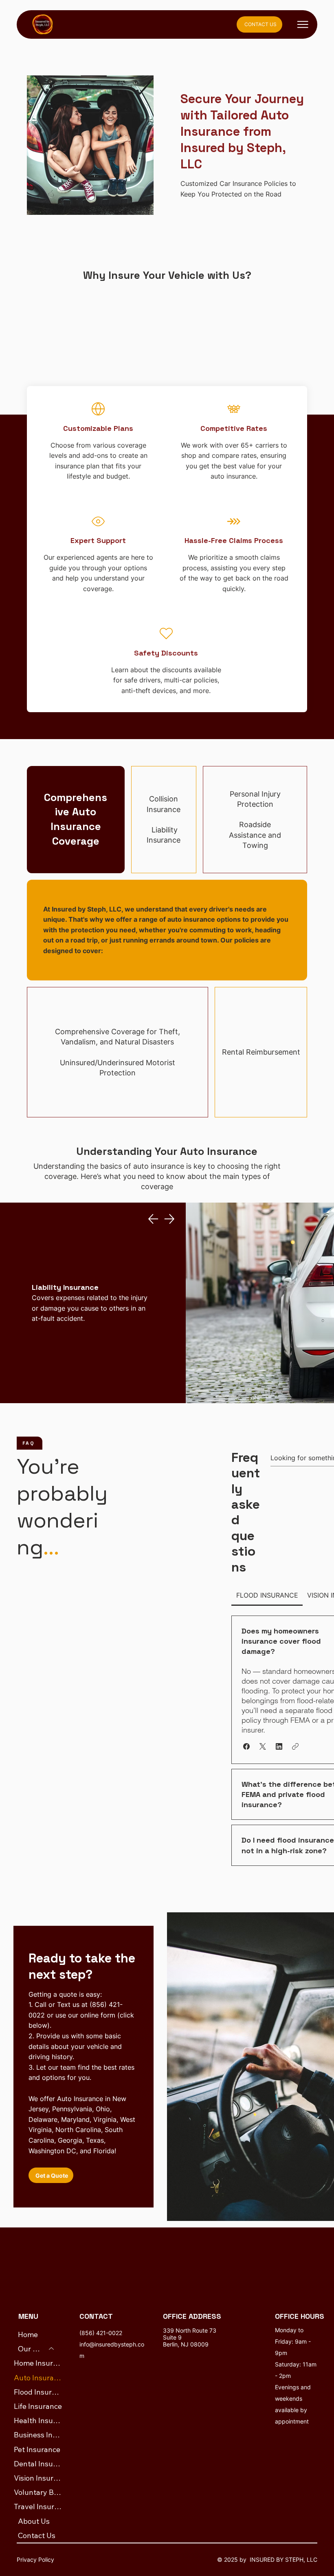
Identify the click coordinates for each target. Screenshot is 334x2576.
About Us (34, 2521)
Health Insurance (38, 2420)
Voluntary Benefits (38, 2492)
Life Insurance (38, 2406)
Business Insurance (38, 2435)
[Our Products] (52, 2349)
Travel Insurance (38, 2506)
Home (28, 2334)
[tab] (267, 1595)
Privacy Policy (35, 2559)
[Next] (169, 1219)
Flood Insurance (38, 2392)
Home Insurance (38, 2363)
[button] (246, 1746)
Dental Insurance (38, 2464)
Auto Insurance (38, 2378)
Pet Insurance (37, 2449)
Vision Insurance (38, 2478)
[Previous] (153, 1219)
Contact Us (37, 2535)
